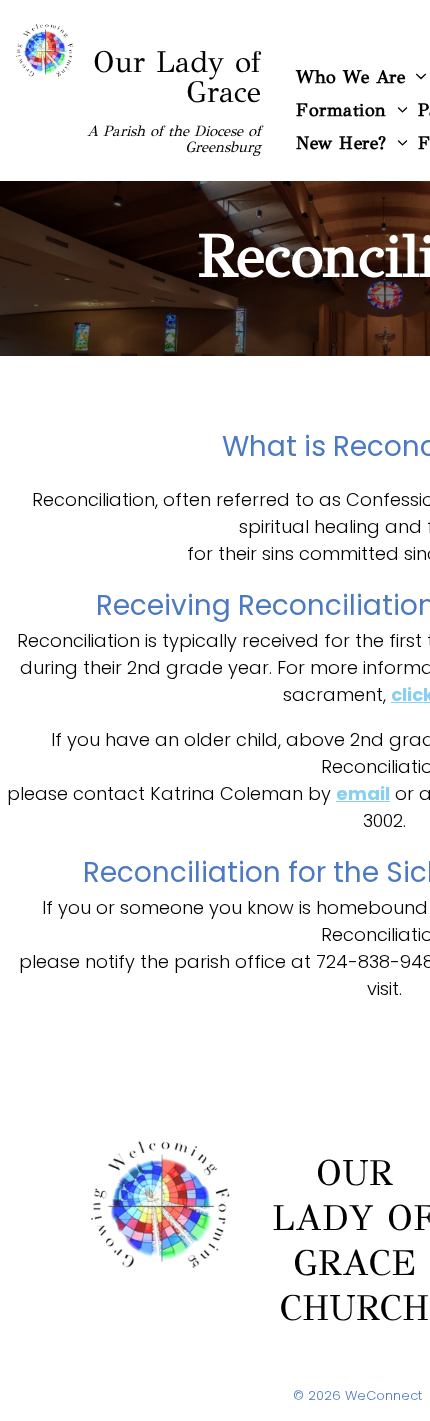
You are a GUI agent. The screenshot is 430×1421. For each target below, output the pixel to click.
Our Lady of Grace (177, 77)
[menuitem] (352, 109)
